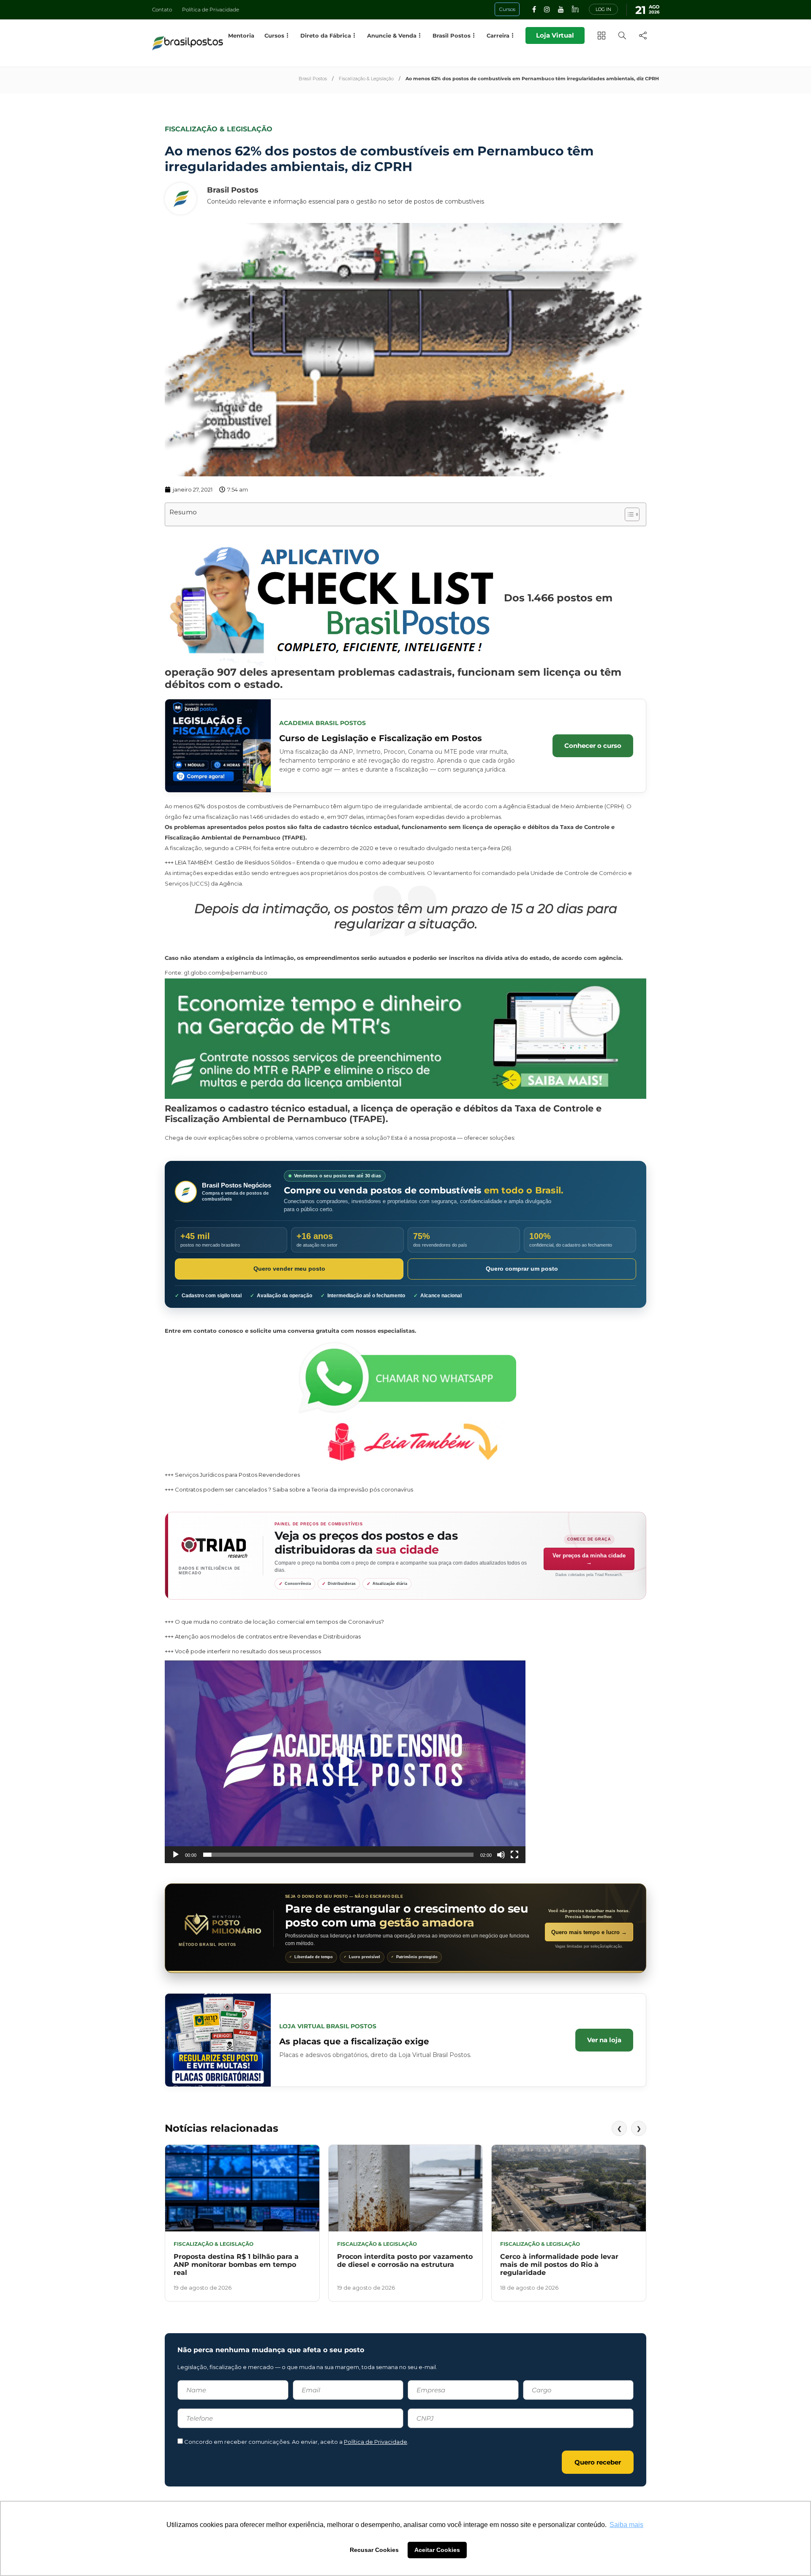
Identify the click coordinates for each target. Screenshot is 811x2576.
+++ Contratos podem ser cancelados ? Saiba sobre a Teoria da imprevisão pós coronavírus (289, 1489)
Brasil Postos (313, 79)
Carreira (498, 35)
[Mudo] (501, 1855)
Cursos (274, 35)
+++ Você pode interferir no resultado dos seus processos (244, 1651)
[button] (345, 1762)
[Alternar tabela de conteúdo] (628, 514)
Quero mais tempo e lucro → (589, 1932)
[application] (345, 1762)
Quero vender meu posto (289, 1269)
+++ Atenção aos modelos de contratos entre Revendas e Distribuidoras (263, 1636)
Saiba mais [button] (626, 2525)
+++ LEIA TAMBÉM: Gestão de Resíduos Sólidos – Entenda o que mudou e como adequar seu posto (299, 862)
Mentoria (241, 35)
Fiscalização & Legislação (366, 79)
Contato (162, 10)
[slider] (338, 1855)
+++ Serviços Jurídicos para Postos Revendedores (232, 1475)
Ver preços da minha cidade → (589, 1559)
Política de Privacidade (211, 10)
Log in (603, 9)
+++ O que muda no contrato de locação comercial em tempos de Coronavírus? (274, 1622)
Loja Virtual (555, 35)
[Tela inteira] (514, 1855)
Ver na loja (604, 2040)
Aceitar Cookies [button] (437, 2550)
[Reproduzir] (176, 1855)
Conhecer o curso (593, 746)
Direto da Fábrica (326, 35)
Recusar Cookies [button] (374, 2550)
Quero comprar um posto (522, 1269)
